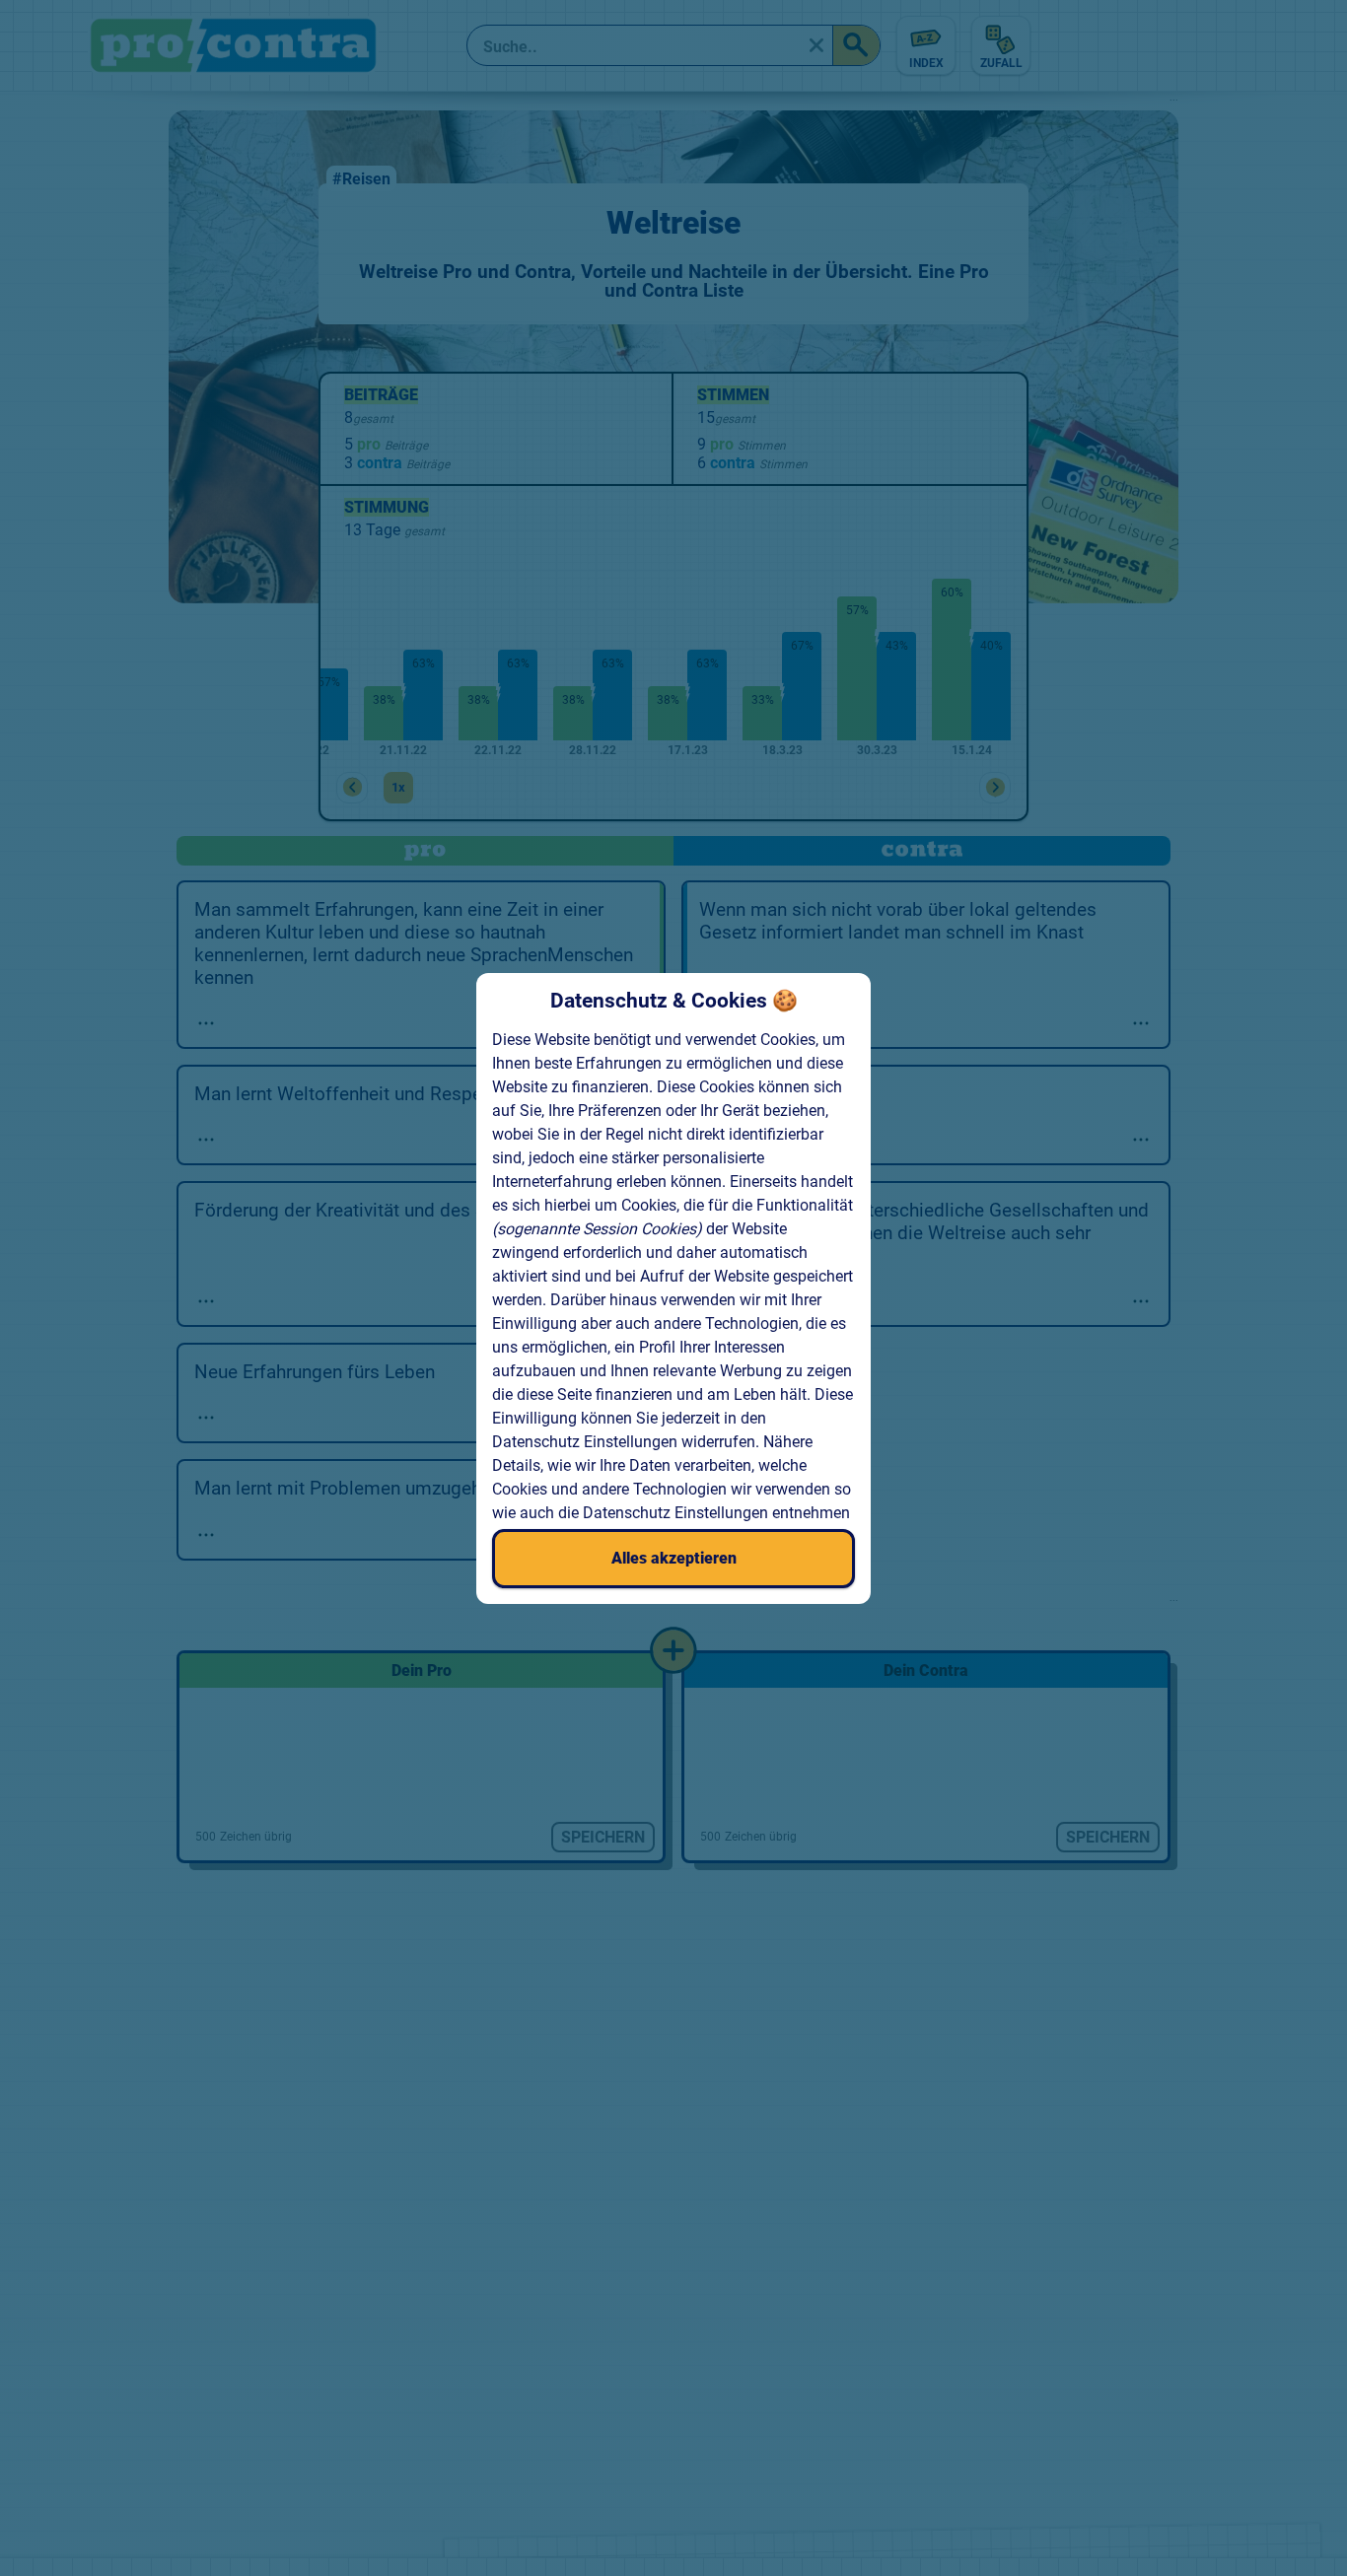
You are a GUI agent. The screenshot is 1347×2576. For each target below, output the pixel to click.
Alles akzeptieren (674, 1558)
